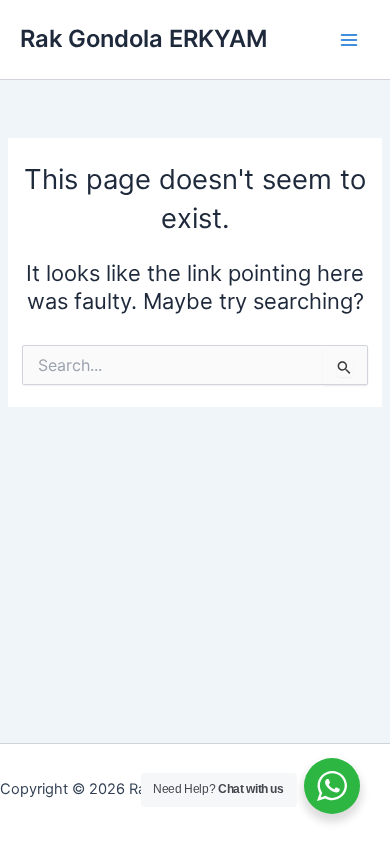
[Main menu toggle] (349, 40)
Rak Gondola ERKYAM (143, 38)
